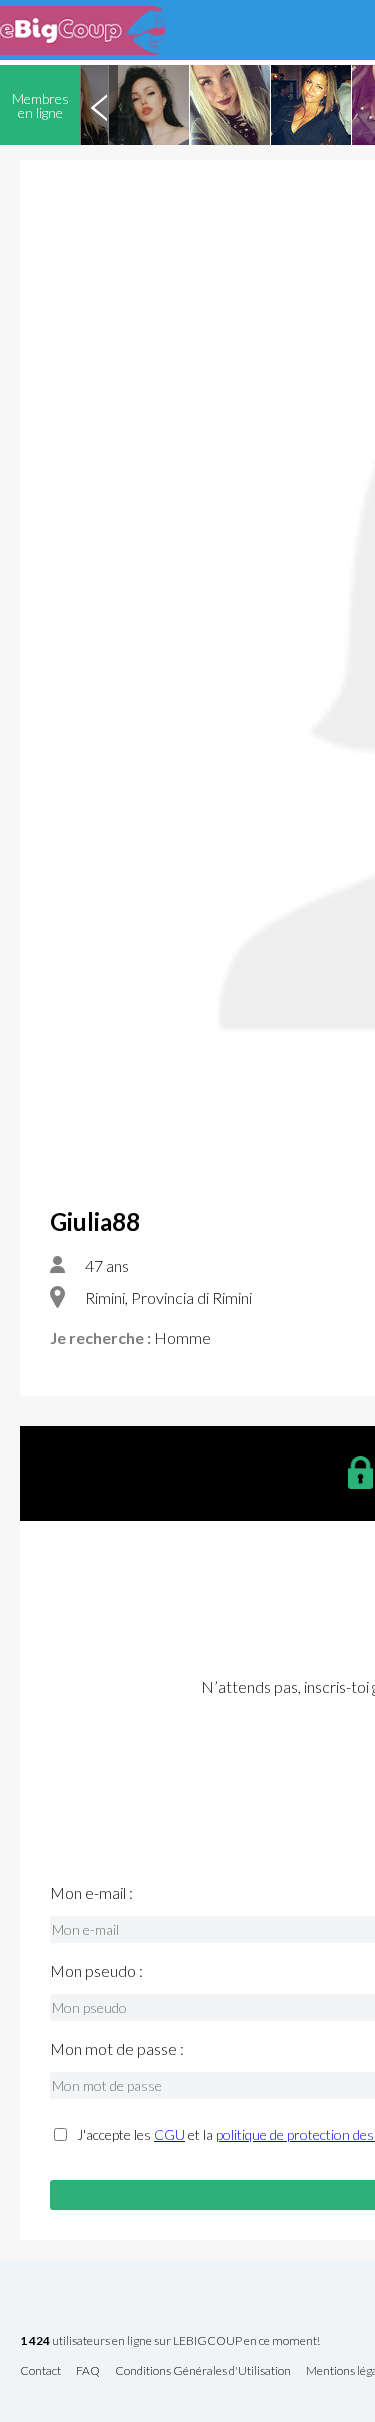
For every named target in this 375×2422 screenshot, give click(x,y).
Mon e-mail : (91, 1893)
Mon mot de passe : (117, 2049)
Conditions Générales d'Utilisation (203, 2371)
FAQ (88, 2371)
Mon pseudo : (96, 1971)
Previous (99, 105)
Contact (40, 2371)
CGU (169, 2134)
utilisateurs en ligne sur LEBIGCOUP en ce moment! (170, 2341)
